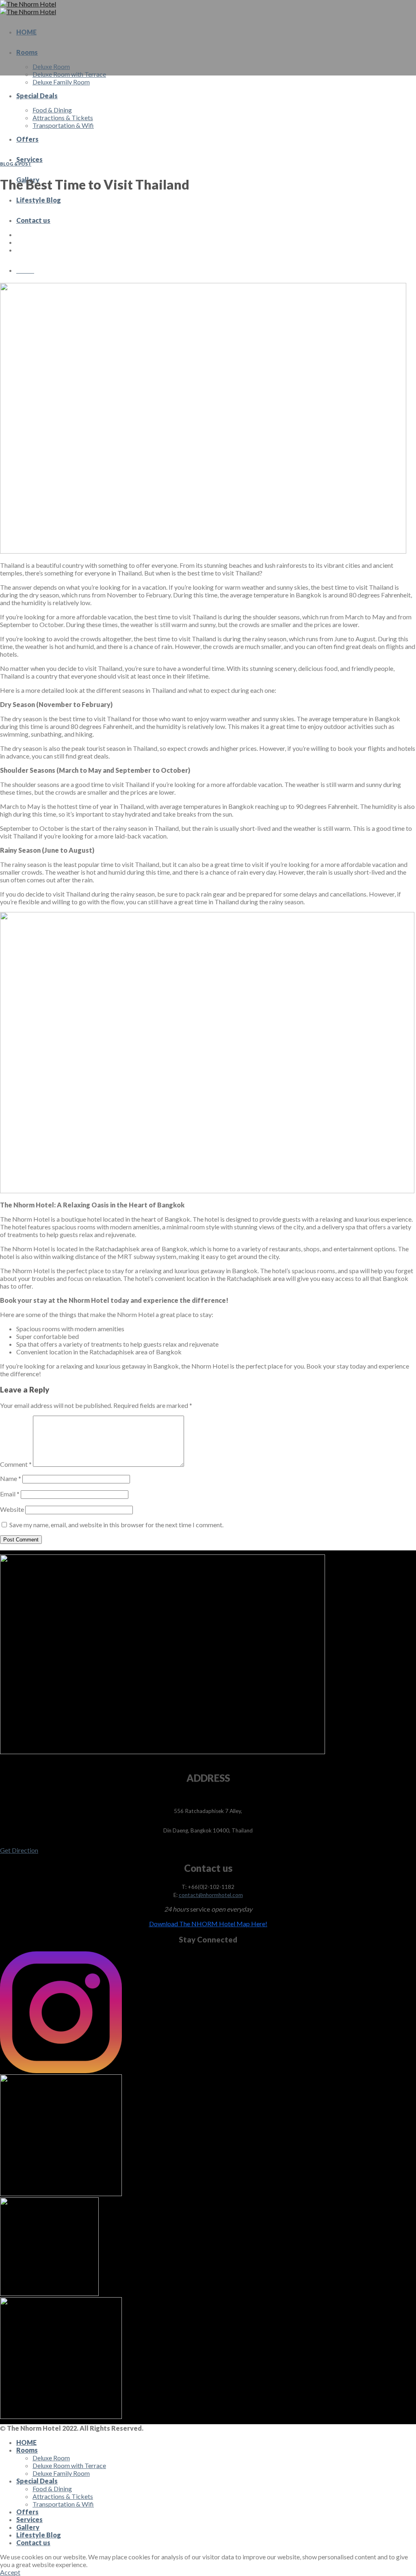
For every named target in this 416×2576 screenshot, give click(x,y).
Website (12, 1509)
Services (29, 159)
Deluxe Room (51, 66)
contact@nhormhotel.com (211, 1895)
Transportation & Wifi (63, 125)
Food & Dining (52, 110)
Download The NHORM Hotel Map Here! (208, 1924)
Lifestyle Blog (39, 200)
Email (10, 1494)
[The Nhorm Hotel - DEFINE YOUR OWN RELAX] (28, 8)
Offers (27, 139)
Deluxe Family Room (61, 82)
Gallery (28, 2527)
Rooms (27, 52)
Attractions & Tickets (63, 117)
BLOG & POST (16, 164)
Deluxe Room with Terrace (69, 74)
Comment (16, 1464)
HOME (26, 32)
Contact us (33, 220)
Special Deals (37, 96)
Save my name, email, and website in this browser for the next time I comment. (116, 1525)
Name (11, 1478)
